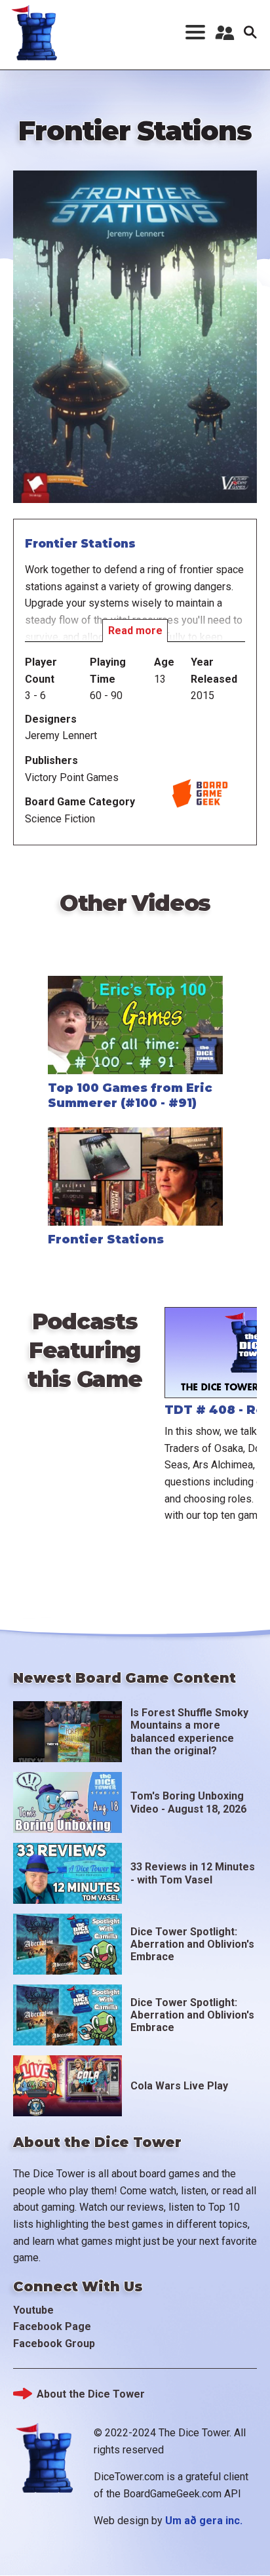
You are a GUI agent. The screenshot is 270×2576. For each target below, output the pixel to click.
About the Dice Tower (91, 2394)
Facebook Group (54, 2344)
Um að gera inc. (204, 2521)
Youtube (33, 2310)
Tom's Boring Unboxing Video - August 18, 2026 (188, 1802)
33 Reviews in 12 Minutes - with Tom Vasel (193, 1873)
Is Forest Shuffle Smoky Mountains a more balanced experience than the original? (189, 1732)
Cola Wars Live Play (179, 2086)
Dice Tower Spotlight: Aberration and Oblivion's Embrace (192, 1944)
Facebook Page (52, 2326)
